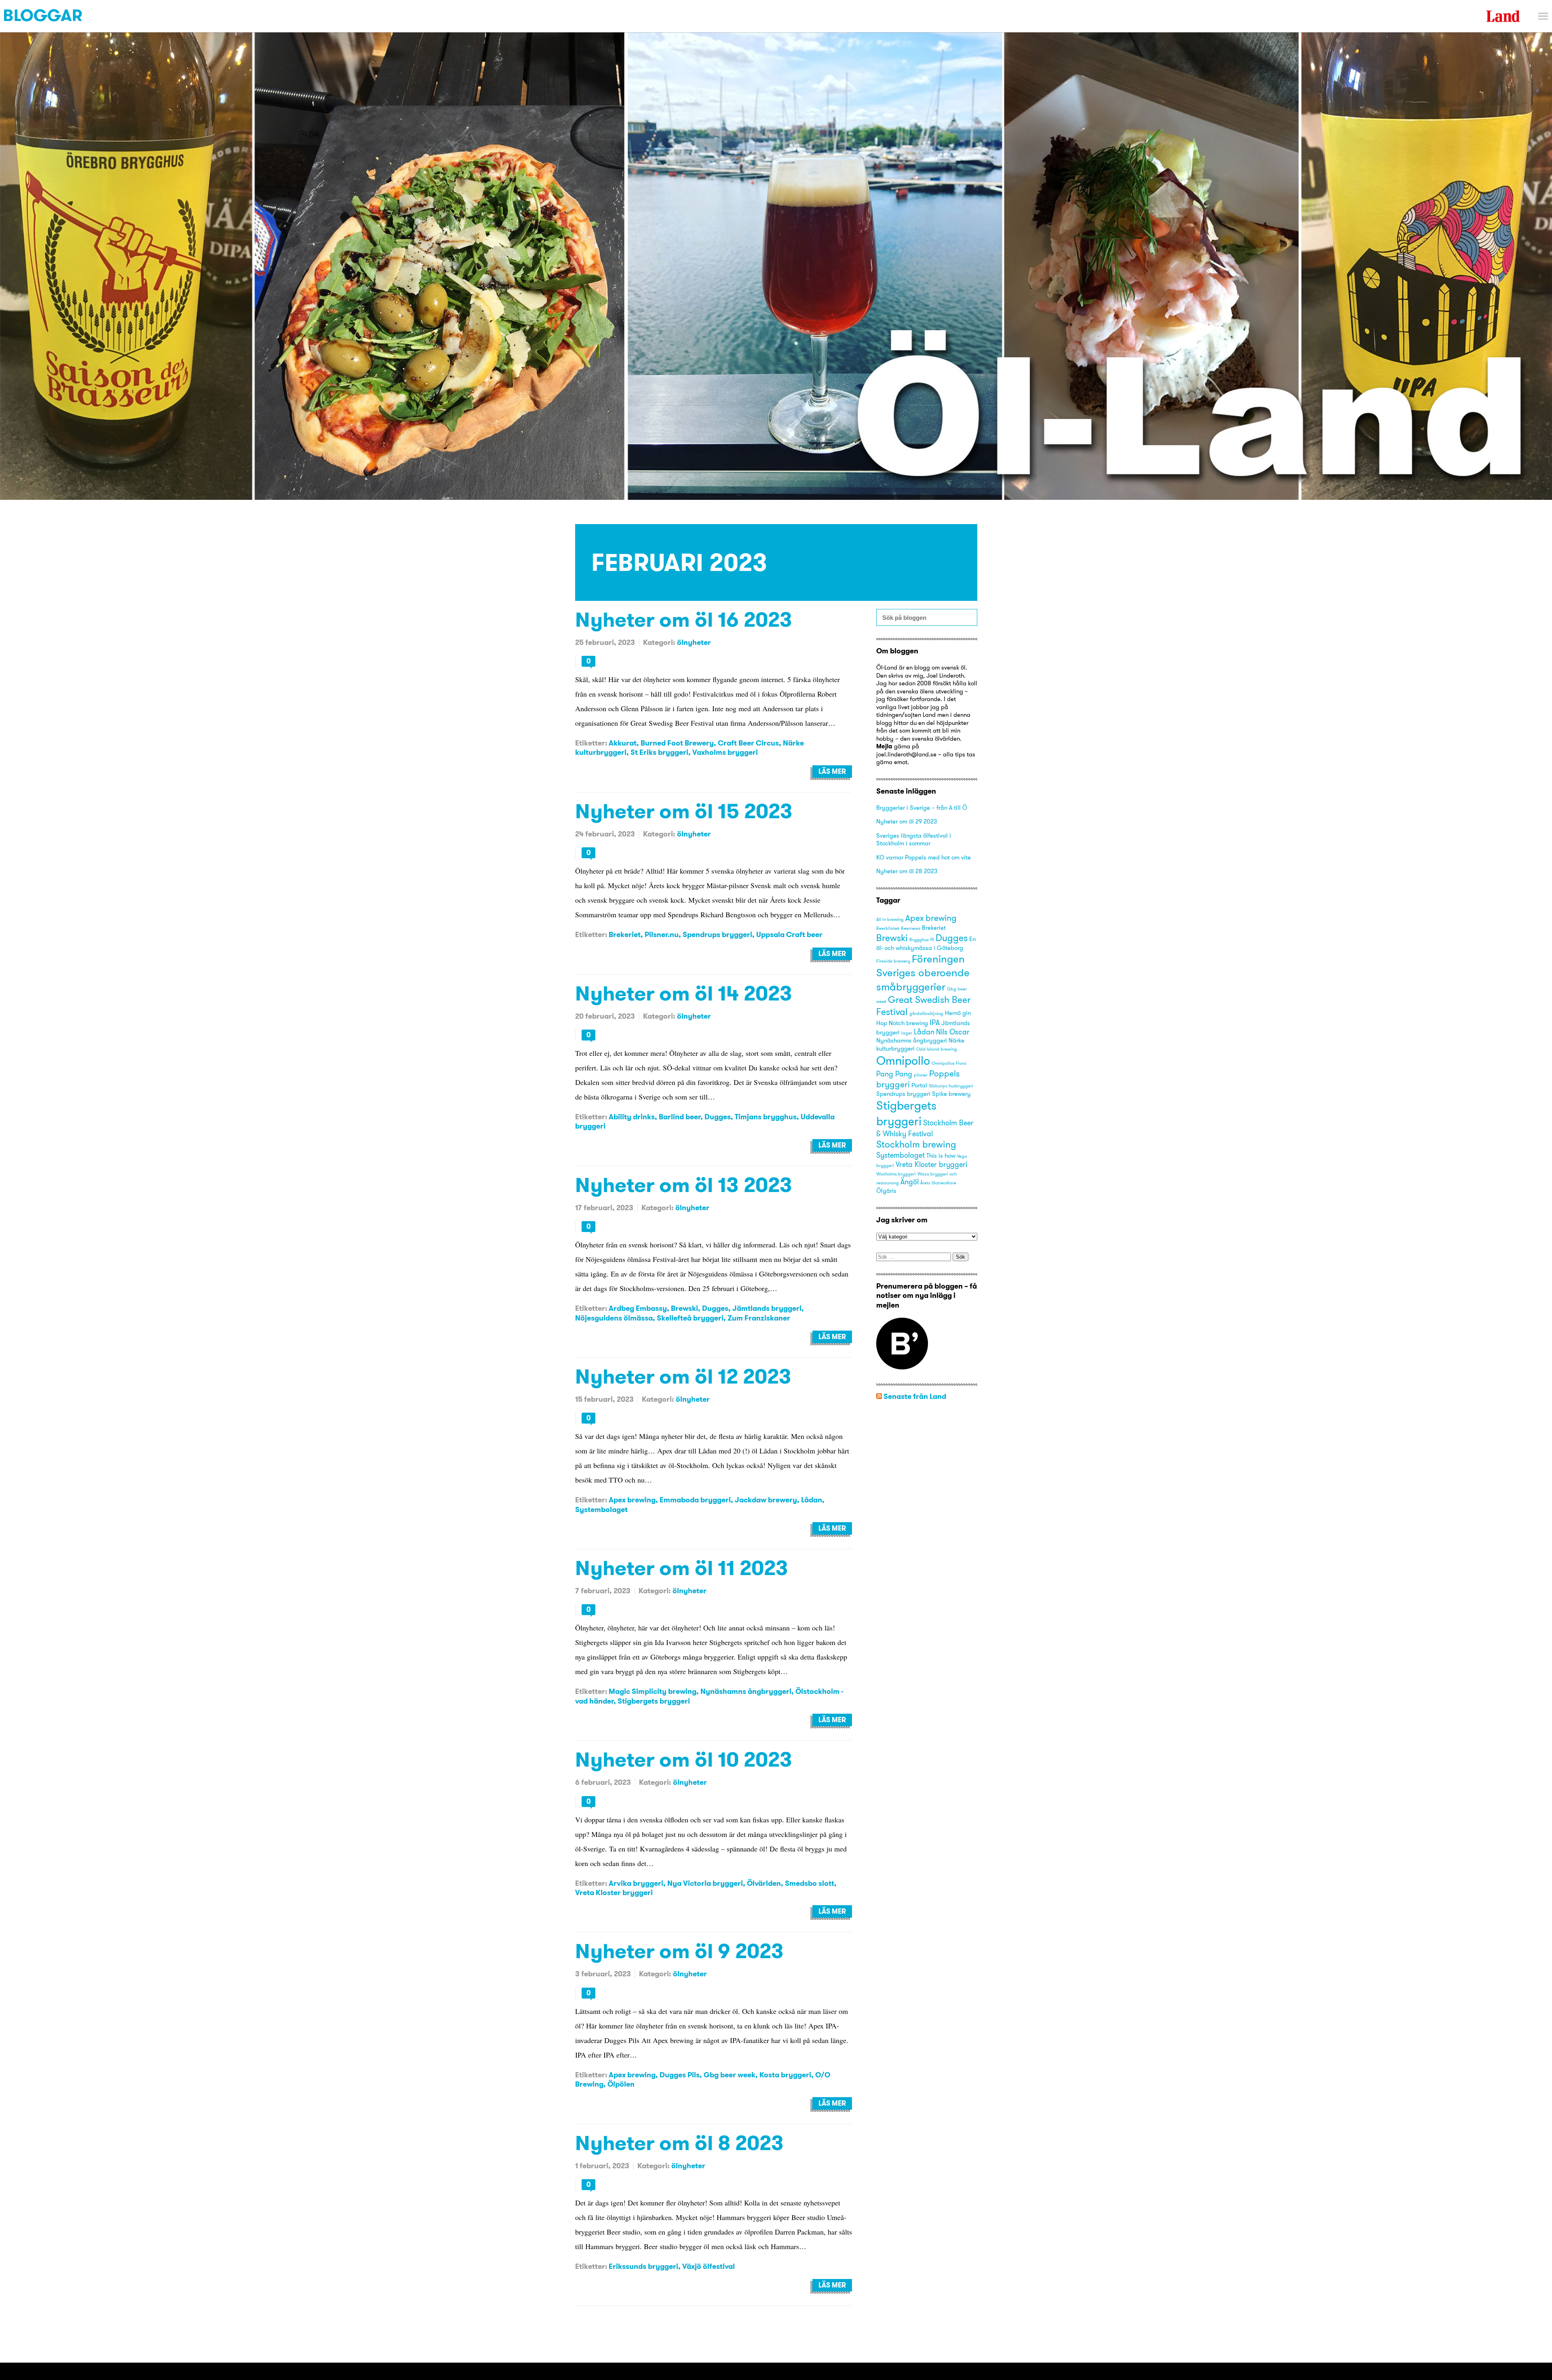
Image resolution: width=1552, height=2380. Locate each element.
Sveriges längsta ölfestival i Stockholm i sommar (914, 839)
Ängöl (910, 1182)
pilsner (921, 1075)
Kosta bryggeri (785, 2075)
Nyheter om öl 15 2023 (684, 811)
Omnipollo (903, 1060)
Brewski (684, 1308)
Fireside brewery (893, 961)
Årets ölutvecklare (938, 1183)
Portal (919, 1085)
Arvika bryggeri (636, 1883)
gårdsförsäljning (926, 1014)
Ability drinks (632, 1117)
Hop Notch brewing (902, 1023)
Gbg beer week (730, 2075)
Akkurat (623, 743)
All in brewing (890, 919)
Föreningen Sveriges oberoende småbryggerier (923, 972)
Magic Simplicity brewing (653, 1691)
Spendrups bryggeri (717, 934)
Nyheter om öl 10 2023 (684, 1759)
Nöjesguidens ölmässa (614, 1318)
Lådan (812, 1500)
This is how (941, 1156)
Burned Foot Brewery (677, 743)
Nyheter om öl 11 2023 (682, 1568)
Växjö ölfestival (709, 2266)
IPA (935, 1023)
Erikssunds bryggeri (643, 2266)
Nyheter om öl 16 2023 (684, 619)
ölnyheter (694, 642)
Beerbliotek (888, 928)
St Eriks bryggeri (659, 752)
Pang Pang (894, 1074)
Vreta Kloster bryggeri (614, 1892)
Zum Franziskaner (759, 1318)
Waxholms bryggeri (896, 1174)
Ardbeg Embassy (638, 1308)
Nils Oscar (953, 1032)
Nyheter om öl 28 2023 (907, 871)
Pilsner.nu (662, 934)
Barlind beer (680, 1117)
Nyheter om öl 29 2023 (907, 821)
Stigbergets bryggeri (654, 1701)
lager (907, 1033)
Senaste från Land (915, 1396)
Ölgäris (886, 1191)
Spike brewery (951, 1094)
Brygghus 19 (922, 940)
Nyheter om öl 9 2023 (679, 1951)
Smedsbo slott (810, 1883)
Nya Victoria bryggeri (705, 1883)
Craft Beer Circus (748, 743)
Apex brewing (632, 1500)
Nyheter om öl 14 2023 (684, 993)
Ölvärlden (764, 1883)
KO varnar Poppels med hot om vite (924, 857)
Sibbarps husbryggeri (951, 1086)
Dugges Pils (680, 2075)
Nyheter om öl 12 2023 (683, 1376)
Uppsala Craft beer (789, 934)
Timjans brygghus (766, 1117)
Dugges (718, 1117)
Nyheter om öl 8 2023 (679, 2143)
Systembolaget (601, 1509)
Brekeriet (625, 934)
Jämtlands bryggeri (767, 1308)
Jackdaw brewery (766, 1500)
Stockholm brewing (916, 1144)
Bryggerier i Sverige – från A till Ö (922, 808)
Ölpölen (621, 2084)
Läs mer (832, 771)
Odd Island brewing (937, 1049)
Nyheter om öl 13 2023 (684, 1185)
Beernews (911, 928)
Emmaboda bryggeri (695, 1500)
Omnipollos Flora (949, 1063)
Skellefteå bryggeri (690, 1318)
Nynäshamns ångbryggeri (746, 1691)
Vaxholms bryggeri (725, 752)
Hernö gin (958, 1013)
